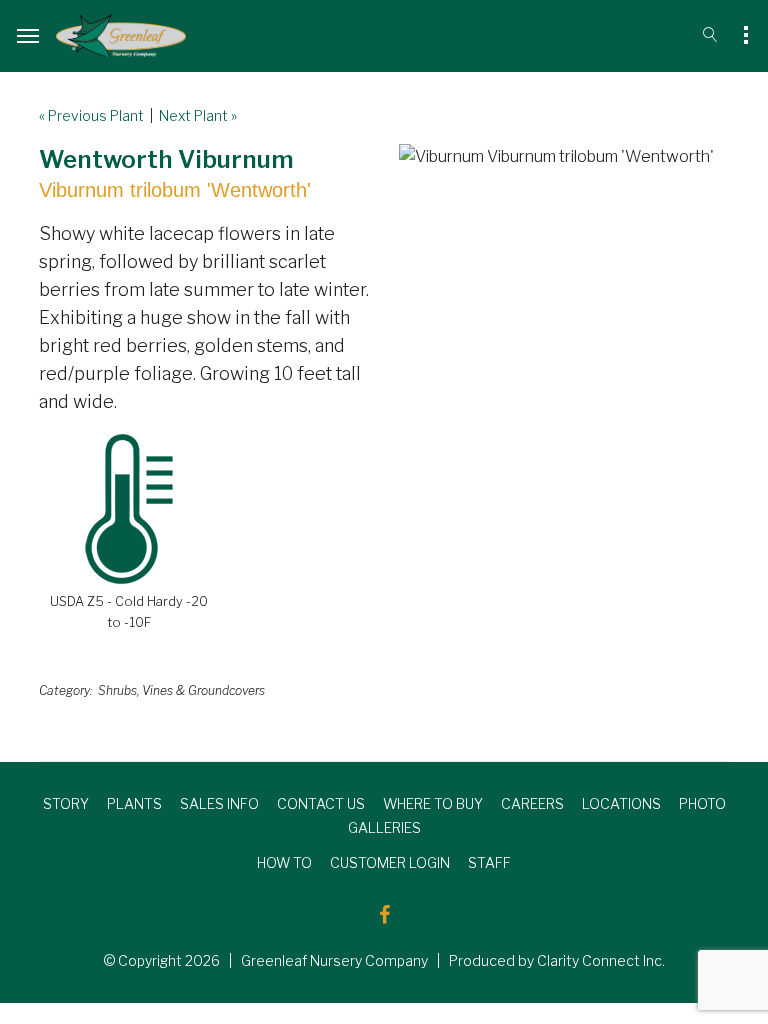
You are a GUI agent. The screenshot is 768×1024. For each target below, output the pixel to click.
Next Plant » (198, 115)
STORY (66, 803)
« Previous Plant (91, 115)
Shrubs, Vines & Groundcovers (181, 690)
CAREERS (532, 803)
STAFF (489, 862)
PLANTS (134, 803)
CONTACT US (321, 803)
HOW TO (284, 862)
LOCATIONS (621, 803)
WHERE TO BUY (433, 803)
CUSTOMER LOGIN (390, 862)
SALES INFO (219, 803)
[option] (564, 157)
